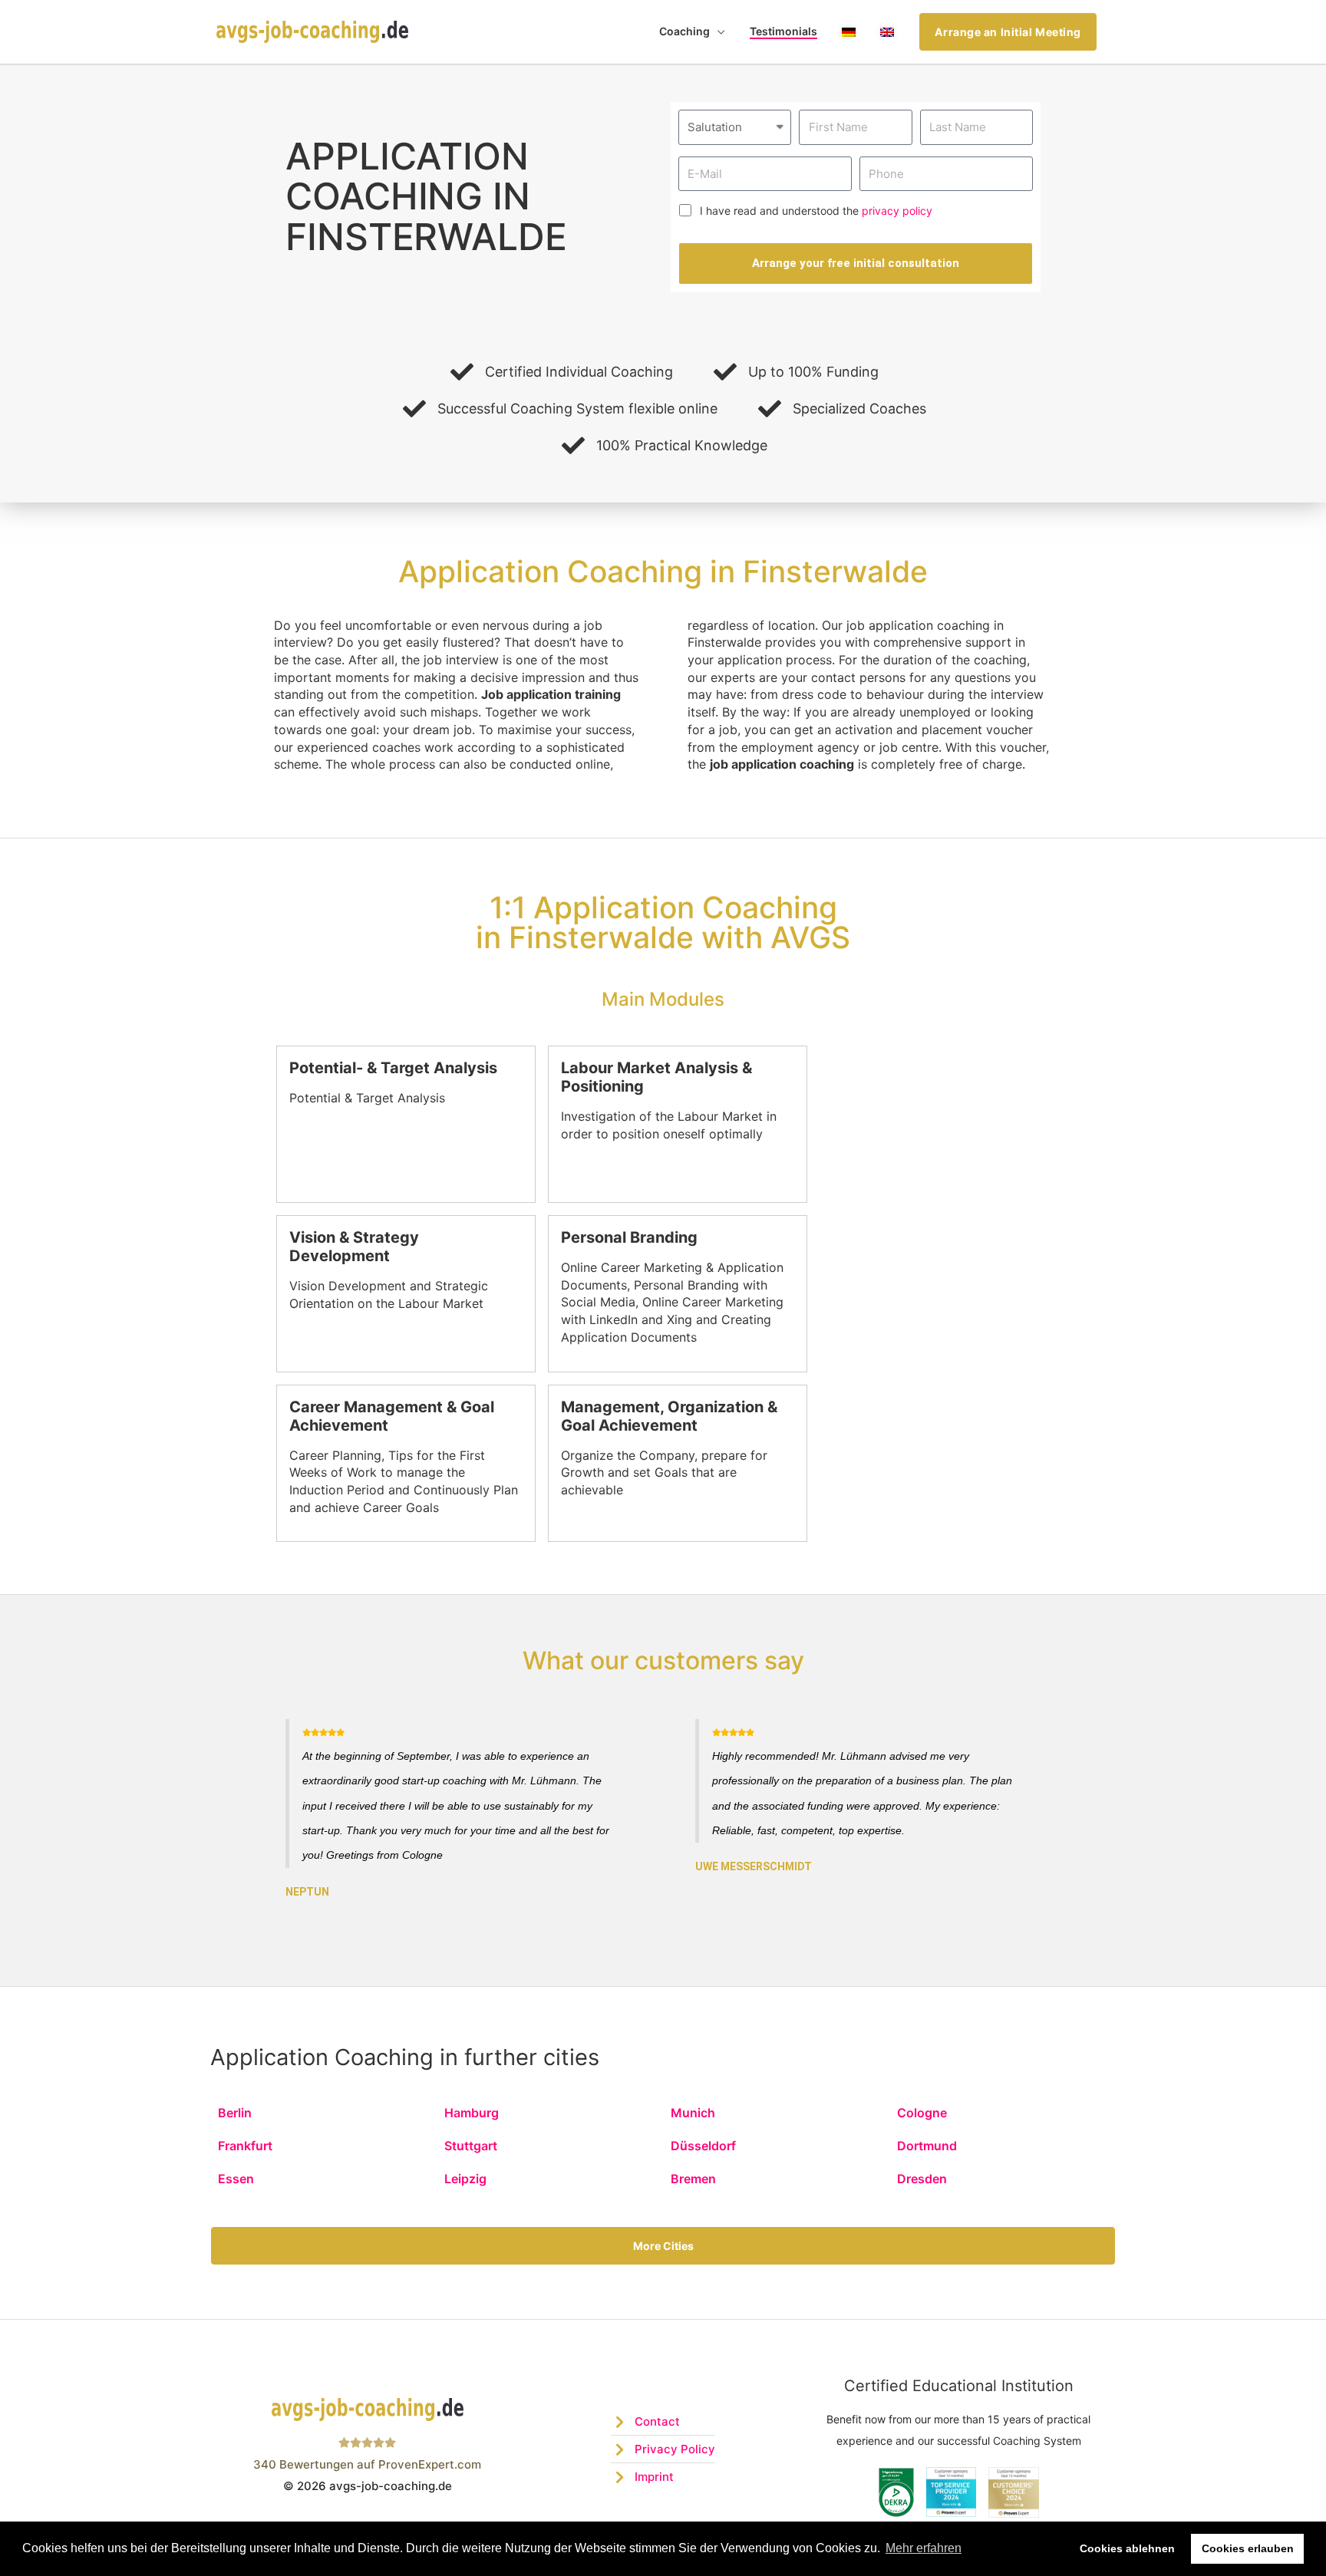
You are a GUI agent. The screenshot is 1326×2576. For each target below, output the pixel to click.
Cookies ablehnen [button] (1127, 2548)
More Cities (663, 2246)
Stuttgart (471, 2146)
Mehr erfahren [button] (924, 2548)
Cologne (922, 2113)
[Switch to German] (849, 32)
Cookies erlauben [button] (1248, 2548)
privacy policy (897, 211)
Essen (236, 2179)
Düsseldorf (703, 2146)
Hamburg (472, 2113)
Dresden (922, 2179)
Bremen (693, 2179)
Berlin (235, 2113)
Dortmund (927, 2146)
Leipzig (465, 2179)
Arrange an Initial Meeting (1008, 32)
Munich (693, 2113)
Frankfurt (245, 2146)
